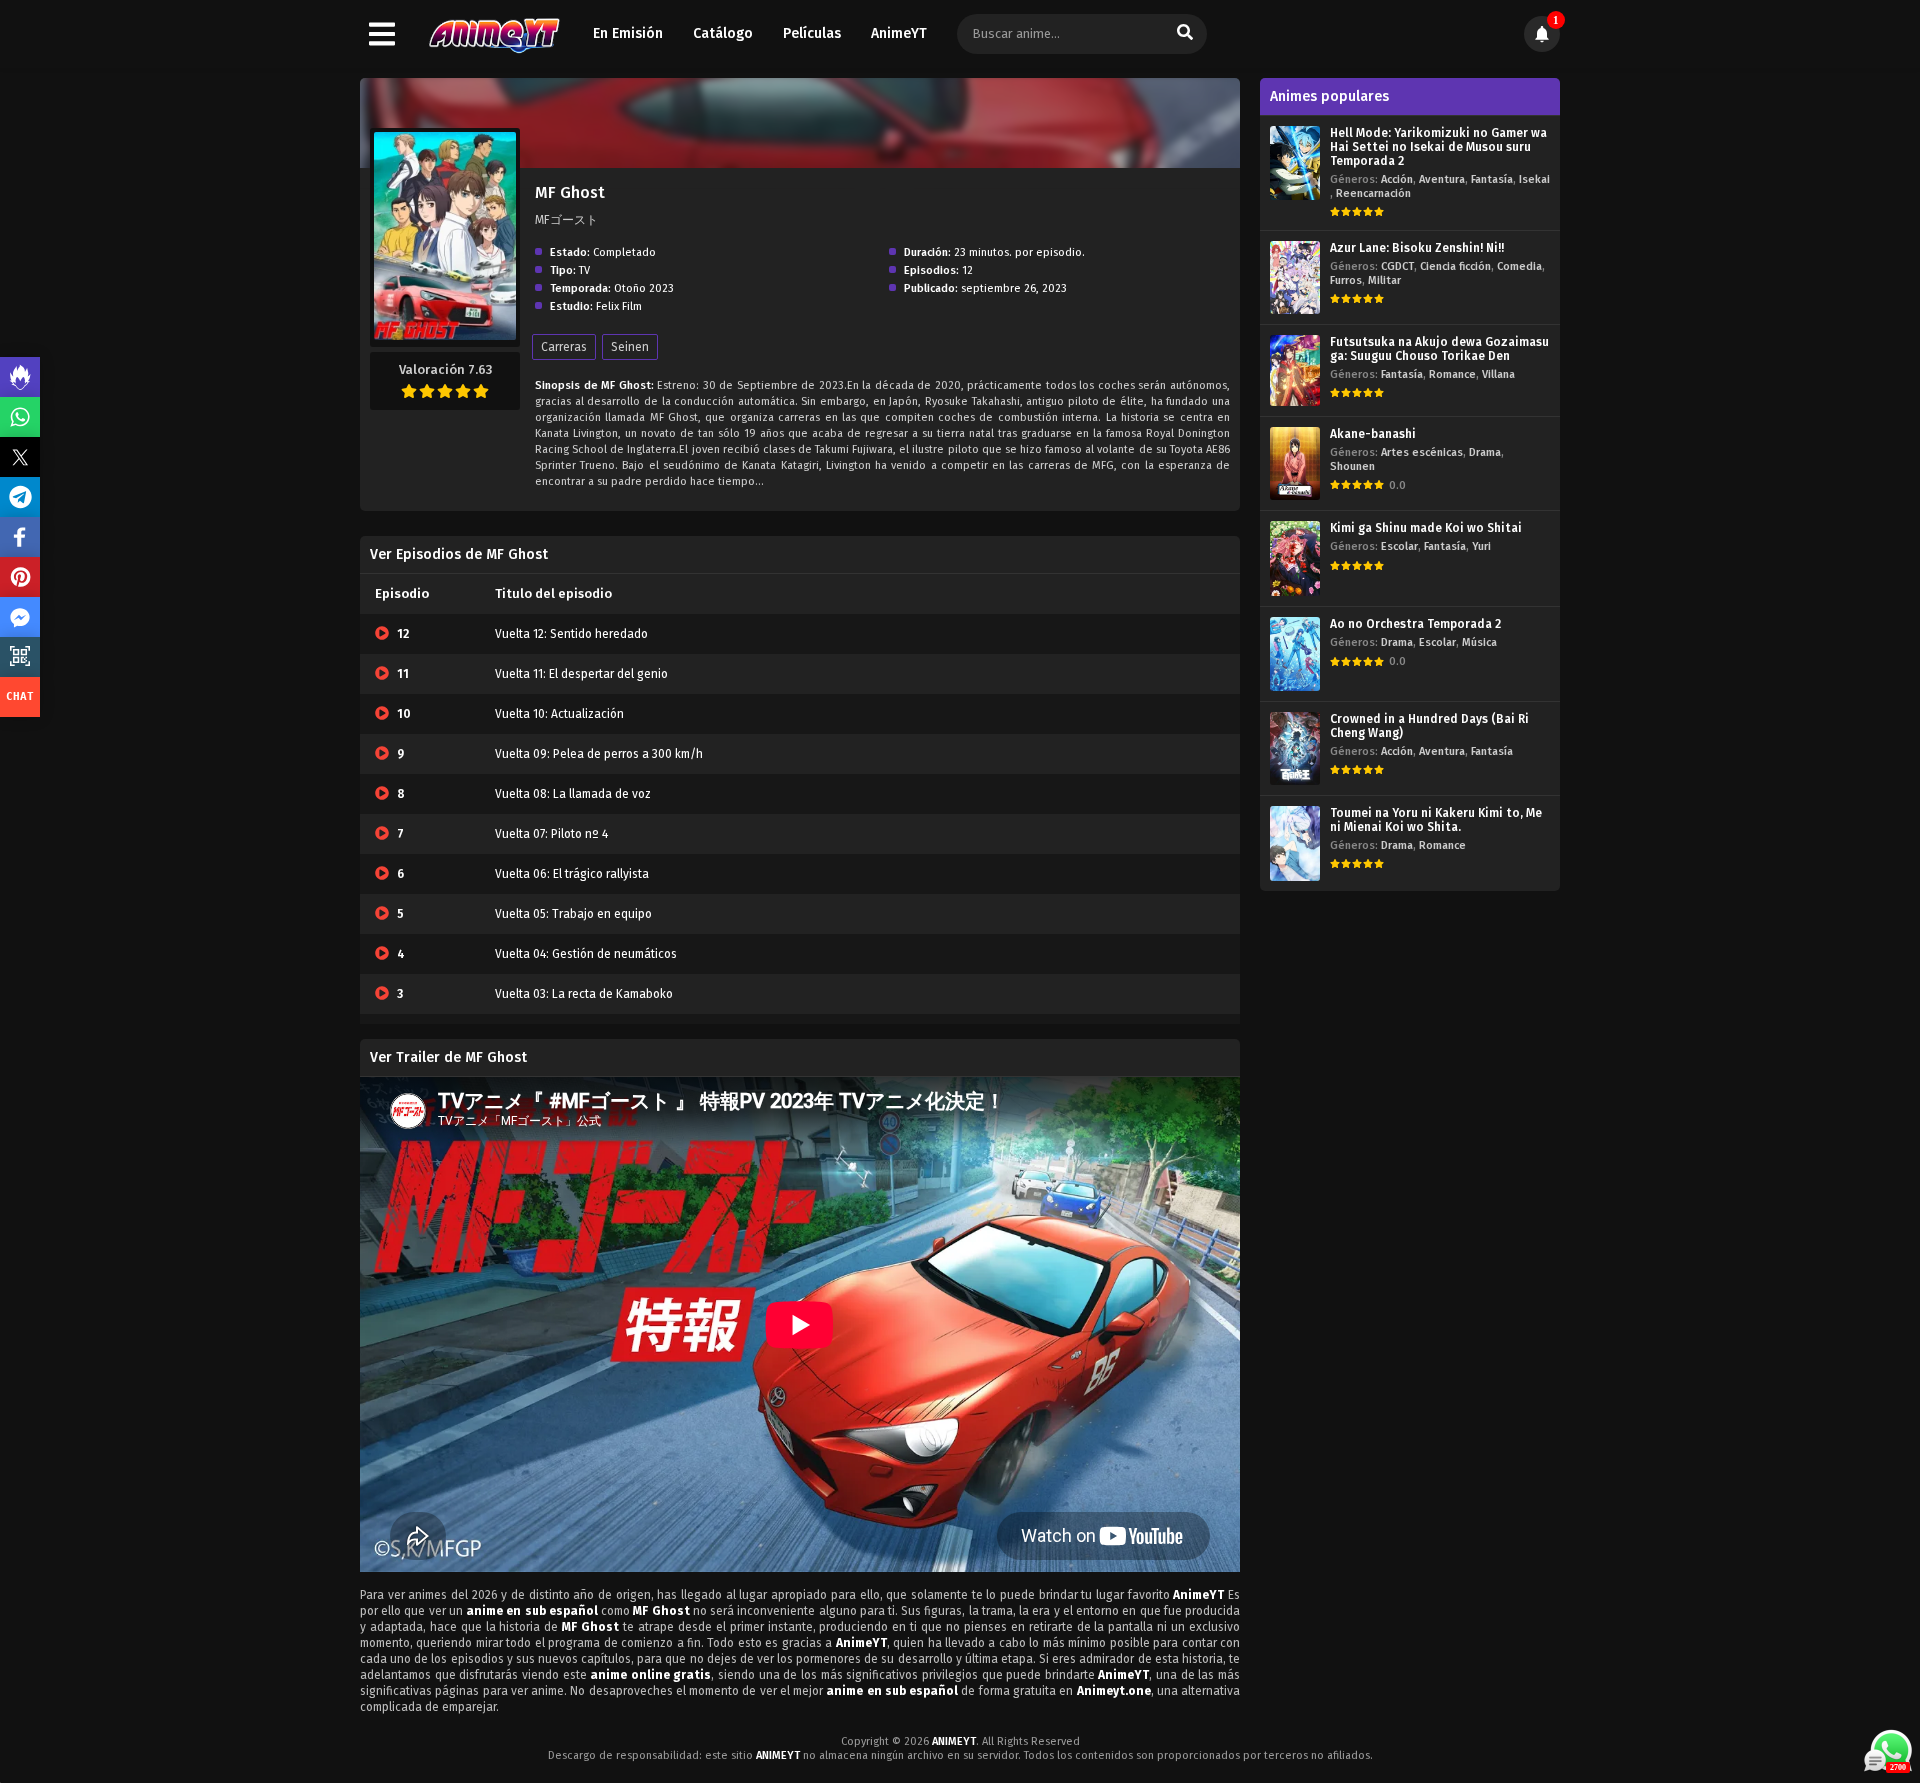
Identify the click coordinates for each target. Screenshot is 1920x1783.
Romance (1452, 374)
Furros (1346, 280)
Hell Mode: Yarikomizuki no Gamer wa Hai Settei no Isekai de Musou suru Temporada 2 (1438, 147)
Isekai (1534, 179)
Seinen (630, 347)
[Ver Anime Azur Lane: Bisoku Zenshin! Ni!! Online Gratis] (1295, 277)
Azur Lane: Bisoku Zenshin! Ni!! (1417, 248)
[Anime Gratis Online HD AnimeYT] (493, 34)
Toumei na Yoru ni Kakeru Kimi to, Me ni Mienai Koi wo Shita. (1436, 820)
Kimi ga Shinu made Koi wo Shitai (1426, 528)
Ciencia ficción (1455, 266)
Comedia (1519, 266)
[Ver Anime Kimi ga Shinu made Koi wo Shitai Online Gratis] (1295, 558)
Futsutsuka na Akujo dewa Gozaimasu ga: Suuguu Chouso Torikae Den (1439, 349)
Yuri (1481, 546)
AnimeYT (899, 33)
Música (1479, 642)
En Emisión (628, 33)
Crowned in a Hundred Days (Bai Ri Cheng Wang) (1429, 726)
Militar (1384, 280)
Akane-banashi (1373, 434)
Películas (812, 33)
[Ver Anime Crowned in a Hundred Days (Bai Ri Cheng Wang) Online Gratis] (1295, 748)
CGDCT (1397, 266)
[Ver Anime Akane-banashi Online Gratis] (1295, 463)
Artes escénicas (1422, 452)
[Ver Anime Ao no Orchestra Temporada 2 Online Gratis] (1295, 653)
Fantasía (1492, 179)
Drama (1485, 452)
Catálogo (723, 33)
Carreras (564, 347)
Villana (1498, 374)
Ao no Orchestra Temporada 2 (1415, 624)
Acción (1397, 179)
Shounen (1352, 466)
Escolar (1399, 546)
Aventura (1442, 179)
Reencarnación (1373, 193)
